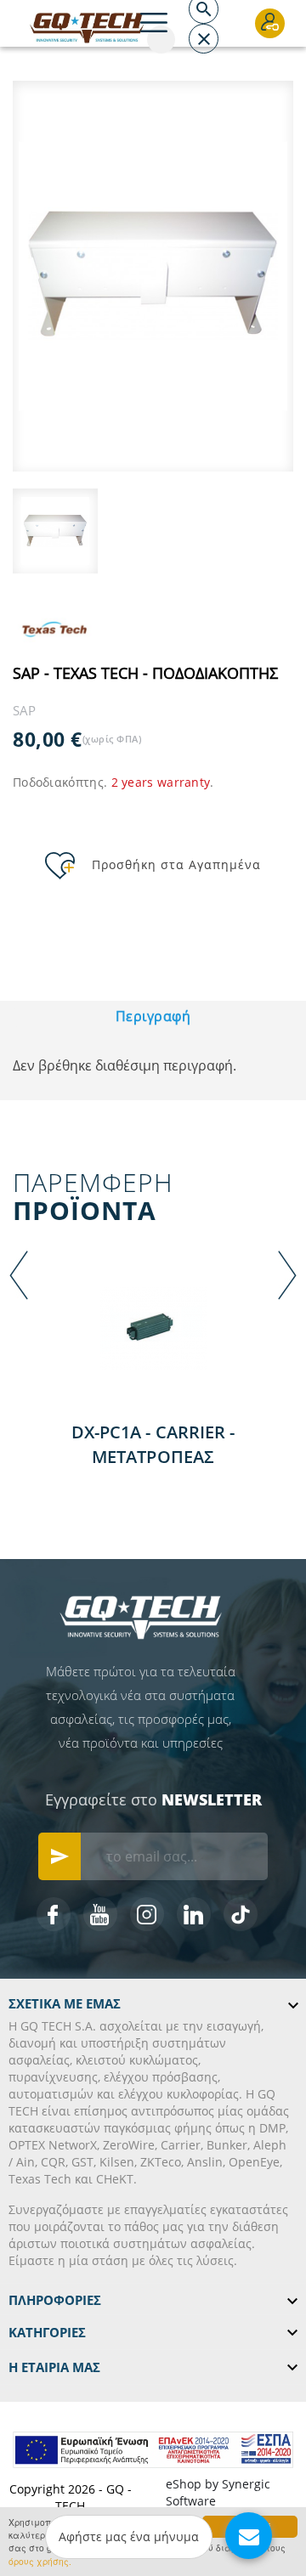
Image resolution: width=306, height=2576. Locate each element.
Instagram (147, 1914)
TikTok (241, 1914)
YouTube (100, 1914)
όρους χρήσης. (40, 2561)
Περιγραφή (153, 1016)
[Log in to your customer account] (270, 23)
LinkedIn (194, 1914)
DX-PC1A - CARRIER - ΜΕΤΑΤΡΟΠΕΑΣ (153, 1444)
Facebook (54, 1914)
